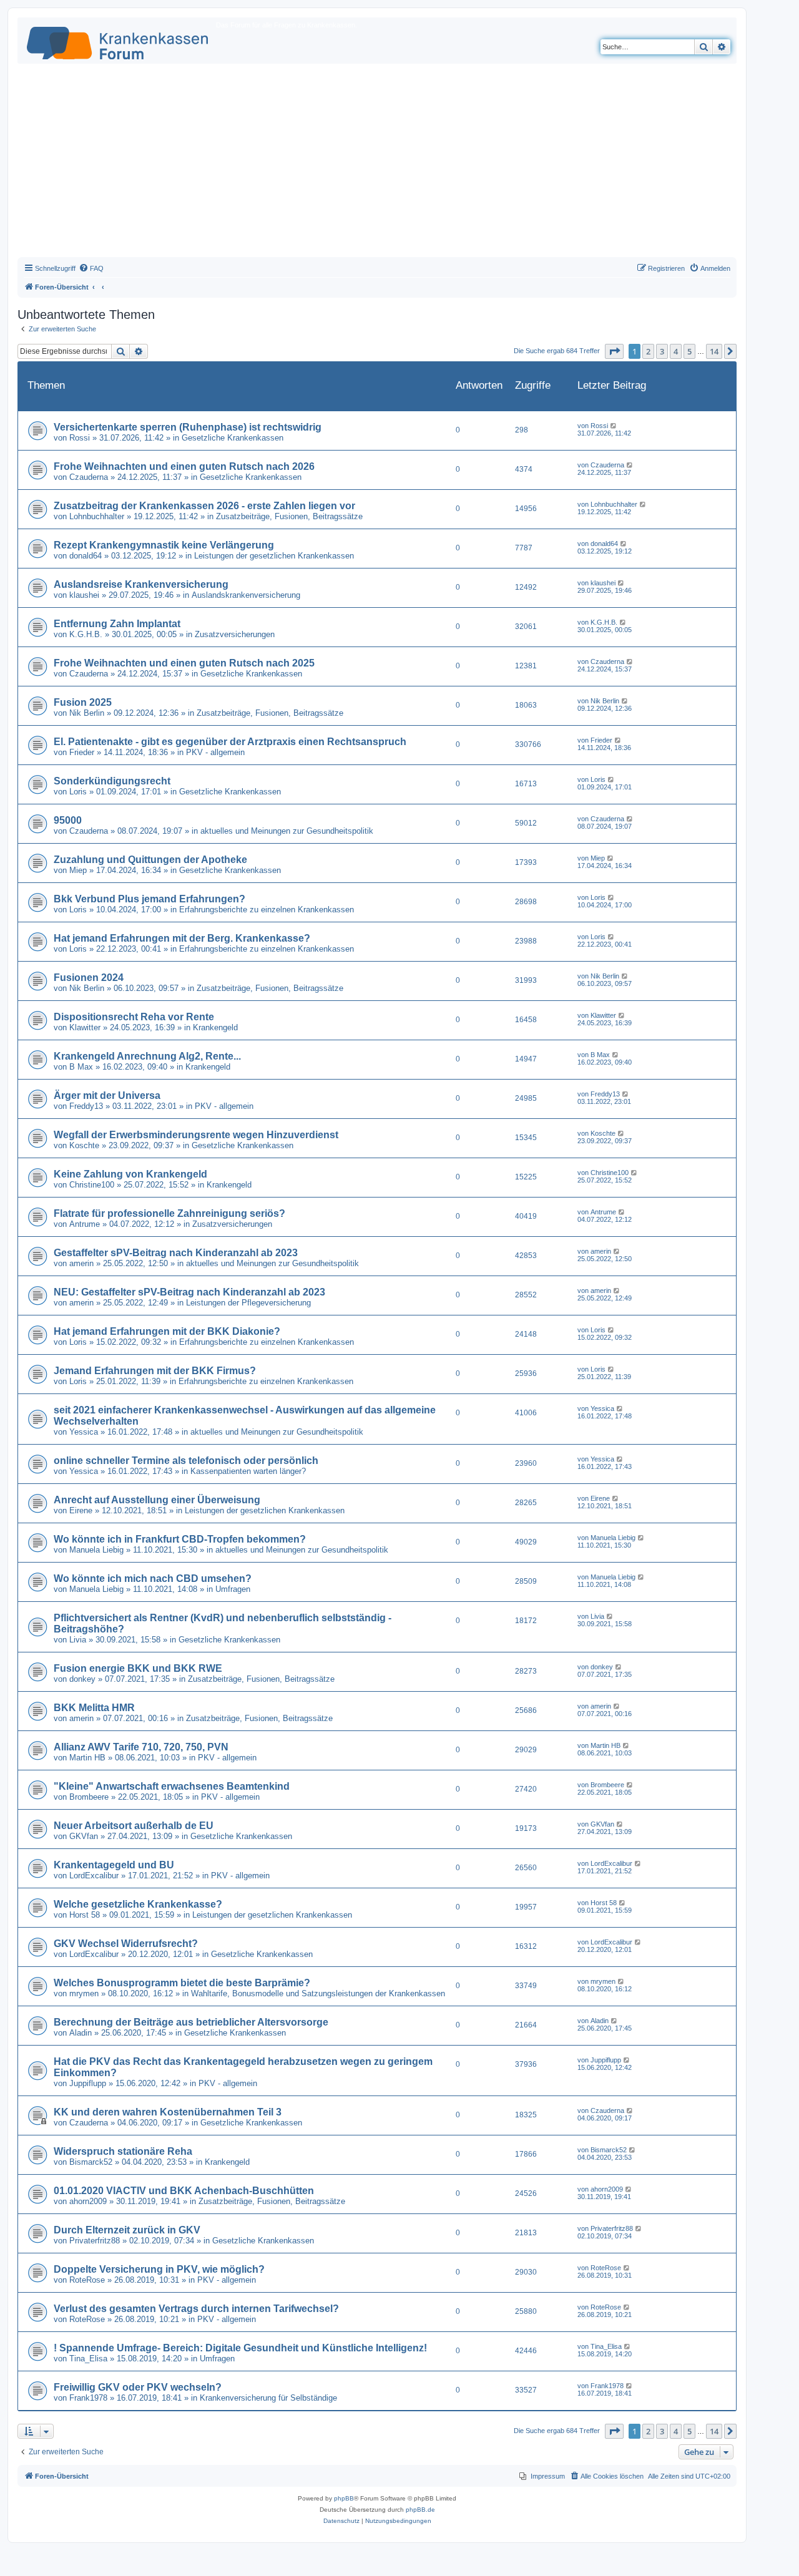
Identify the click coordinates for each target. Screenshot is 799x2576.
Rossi (80, 438)
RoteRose (87, 2280)
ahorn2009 (88, 2201)
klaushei (84, 595)
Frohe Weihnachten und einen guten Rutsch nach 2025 (184, 663)
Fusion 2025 (83, 702)
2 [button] (648, 351)
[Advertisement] (377, 163)
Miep (78, 870)
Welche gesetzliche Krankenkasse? (138, 1904)
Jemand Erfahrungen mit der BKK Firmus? (155, 1371)
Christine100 (92, 1185)
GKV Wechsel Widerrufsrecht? (126, 1944)
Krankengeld (215, 1027)
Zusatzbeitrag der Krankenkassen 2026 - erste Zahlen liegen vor (204, 506)
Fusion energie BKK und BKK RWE (138, 1668)
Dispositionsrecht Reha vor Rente (134, 1017)
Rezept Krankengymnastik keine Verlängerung (164, 545)
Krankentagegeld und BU (114, 1865)
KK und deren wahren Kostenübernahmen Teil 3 (168, 2112)
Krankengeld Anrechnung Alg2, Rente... (147, 1056)
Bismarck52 (91, 2162)
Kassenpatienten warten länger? (248, 1471)
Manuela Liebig (96, 1550)
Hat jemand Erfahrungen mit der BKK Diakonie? (167, 1331)
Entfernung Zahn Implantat (117, 624)
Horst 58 (85, 1915)
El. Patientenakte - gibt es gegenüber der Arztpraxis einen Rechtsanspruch (230, 742)
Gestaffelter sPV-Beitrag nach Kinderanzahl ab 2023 (176, 1253)
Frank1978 (88, 2398)
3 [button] (662, 351)
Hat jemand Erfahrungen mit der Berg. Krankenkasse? (182, 938)
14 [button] (714, 351)
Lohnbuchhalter (97, 516)
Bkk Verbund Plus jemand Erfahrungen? (150, 899)
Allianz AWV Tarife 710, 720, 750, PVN (141, 1747)
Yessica (84, 1432)
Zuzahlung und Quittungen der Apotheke (150, 860)
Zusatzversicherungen (235, 634)
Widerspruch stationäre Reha (123, 2151)
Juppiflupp (88, 2083)
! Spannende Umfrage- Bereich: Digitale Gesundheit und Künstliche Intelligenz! (240, 2348)
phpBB (344, 2498)
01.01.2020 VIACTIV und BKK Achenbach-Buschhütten (184, 2191)
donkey (82, 1679)
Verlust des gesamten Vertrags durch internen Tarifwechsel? (196, 2309)
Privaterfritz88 (95, 2241)
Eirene (81, 1510)
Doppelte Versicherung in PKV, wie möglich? (159, 2269)
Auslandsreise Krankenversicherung (141, 584)
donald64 (86, 556)
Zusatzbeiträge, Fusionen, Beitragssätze (289, 516)
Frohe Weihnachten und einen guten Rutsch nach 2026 (184, 466)
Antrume (85, 1224)
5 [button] (689, 351)
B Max (81, 1067)
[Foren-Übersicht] (118, 41)
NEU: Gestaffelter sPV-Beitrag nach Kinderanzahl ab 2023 (189, 1292)
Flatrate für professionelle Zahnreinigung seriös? (169, 1213)
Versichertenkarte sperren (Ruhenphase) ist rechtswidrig (188, 427)
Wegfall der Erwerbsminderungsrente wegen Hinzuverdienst (196, 1135)
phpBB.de (420, 2510)
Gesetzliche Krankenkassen (233, 438)
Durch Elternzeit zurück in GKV (127, 2230)
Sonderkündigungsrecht (112, 781)
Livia (78, 1640)
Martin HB (87, 1758)
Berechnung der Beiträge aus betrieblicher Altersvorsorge (191, 2022)
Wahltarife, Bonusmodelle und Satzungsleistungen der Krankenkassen (318, 1993)
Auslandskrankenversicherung (246, 595)
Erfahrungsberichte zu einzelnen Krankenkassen (267, 910)
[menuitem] (91, 268)
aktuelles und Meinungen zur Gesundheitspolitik (287, 831)
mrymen (84, 1993)
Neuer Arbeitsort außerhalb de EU (134, 1826)
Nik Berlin (87, 713)
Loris (78, 792)
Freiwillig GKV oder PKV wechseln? (138, 2387)
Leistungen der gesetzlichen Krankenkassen (274, 556)
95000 (68, 820)
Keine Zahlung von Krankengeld (130, 1174)
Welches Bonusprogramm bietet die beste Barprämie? (182, 1983)
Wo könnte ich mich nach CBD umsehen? (153, 1578)
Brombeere (89, 1797)
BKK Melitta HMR (94, 1708)
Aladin (81, 2033)
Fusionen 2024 (89, 978)
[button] (614, 351)
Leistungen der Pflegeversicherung (248, 1303)
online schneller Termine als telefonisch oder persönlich (186, 1461)
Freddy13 (86, 1106)
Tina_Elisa (88, 2359)
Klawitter (85, 1027)
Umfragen (233, 1589)
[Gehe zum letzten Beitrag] (614, 426)
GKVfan (84, 1836)
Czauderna (89, 477)
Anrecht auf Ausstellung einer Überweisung (157, 1500)
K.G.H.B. (86, 634)
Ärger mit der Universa (107, 1095)
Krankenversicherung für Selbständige (268, 2398)
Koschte (84, 1145)
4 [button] (676, 351)
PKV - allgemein (215, 752)
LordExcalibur (94, 1876)
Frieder (82, 752)
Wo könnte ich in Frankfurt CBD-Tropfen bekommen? (180, 1539)
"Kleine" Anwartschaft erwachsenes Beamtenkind (172, 1786)
